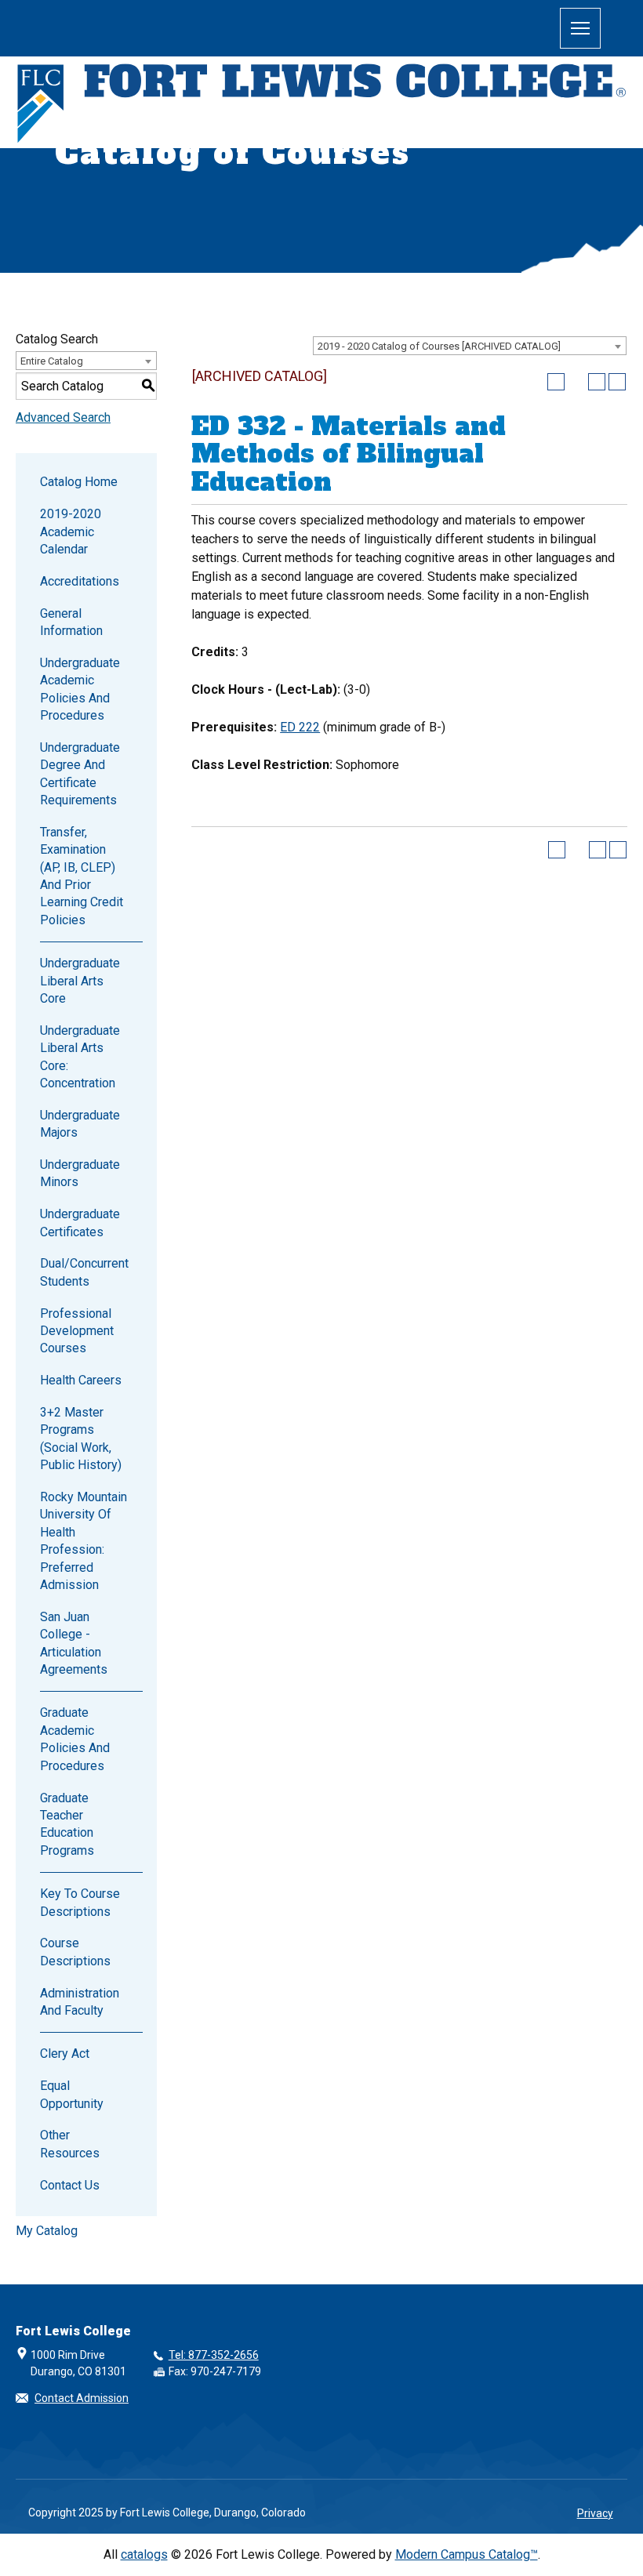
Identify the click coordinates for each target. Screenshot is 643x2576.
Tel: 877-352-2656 (214, 2355)
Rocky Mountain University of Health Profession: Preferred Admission (84, 1541)
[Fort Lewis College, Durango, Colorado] (321, 105)
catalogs (144, 2554)
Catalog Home (79, 482)
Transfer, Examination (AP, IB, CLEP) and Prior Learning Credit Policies (82, 876)
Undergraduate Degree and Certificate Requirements (80, 774)
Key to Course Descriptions (80, 1902)
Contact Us (70, 2185)
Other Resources (70, 2144)
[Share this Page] (576, 382)
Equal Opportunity (72, 2094)
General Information (71, 622)
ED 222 (300, 727)
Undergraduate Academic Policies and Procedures (80, 689)
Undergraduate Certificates (80, 1223)
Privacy (595, 2513)
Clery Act (65, 2054)
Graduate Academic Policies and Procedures (75, 1739)
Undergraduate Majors (80, 1124)
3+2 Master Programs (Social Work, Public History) (81, 1439)
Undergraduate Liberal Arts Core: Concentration (80, 1057)
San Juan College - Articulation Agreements (74, 1643)
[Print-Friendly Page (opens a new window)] (597, 382)
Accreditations (80, 581)
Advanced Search (63, 417)
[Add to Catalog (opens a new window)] (556, 382)
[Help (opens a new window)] (617, 382)
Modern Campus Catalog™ (467, 2554)
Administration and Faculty (80, 2002)
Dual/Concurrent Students (84, 1272)
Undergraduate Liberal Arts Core (80, 981)
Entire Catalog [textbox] (52, 361)
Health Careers (81, 1380)
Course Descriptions (75, 1952)
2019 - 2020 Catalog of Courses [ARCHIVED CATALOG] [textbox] (439, 346)
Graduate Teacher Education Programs (67, 1824)
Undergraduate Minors (80, 1173)
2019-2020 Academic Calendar (71, 532)
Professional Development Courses (77, 1331)
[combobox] (470, 346)
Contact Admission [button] (82, 2398)
